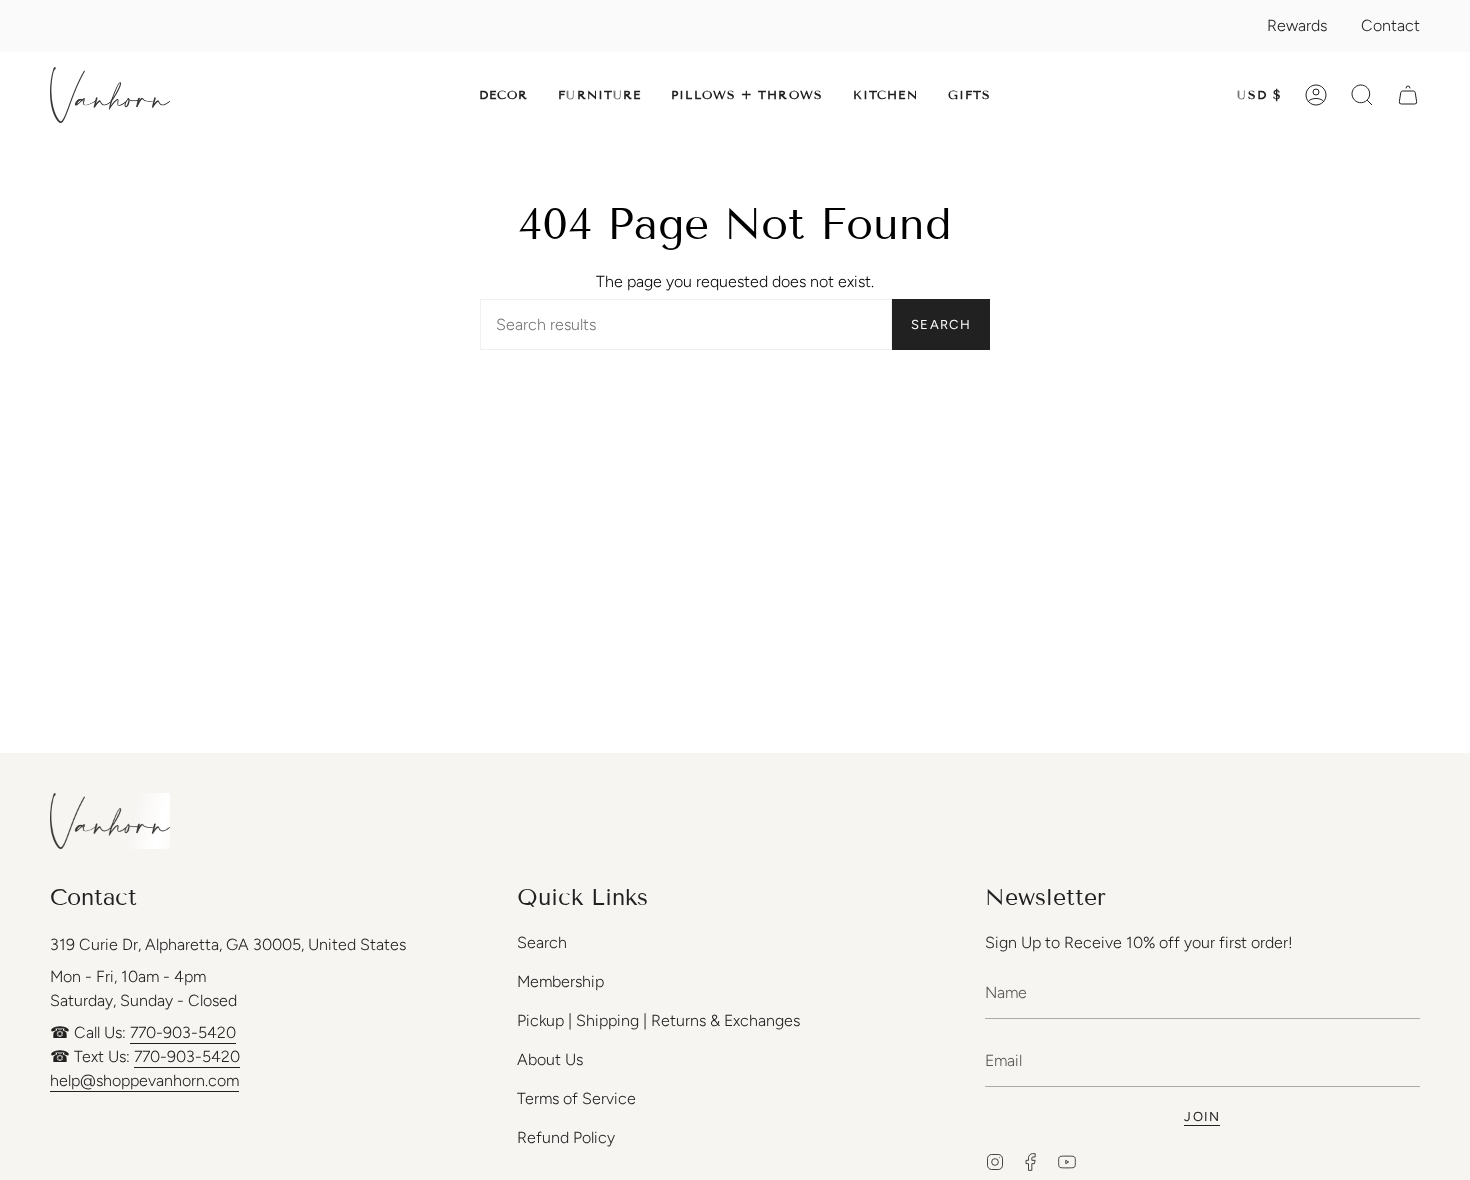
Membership (560, 981)
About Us (550, 1059)
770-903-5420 (183, 1032)
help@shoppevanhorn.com (144, 1080)
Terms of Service (576, 1098)
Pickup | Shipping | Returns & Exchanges (658, 1020)
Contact (1390, 25)
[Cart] (1408, 95)
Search (941, 324)
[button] (504, 95)
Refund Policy (566, 1137)
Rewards (1297, 25)
